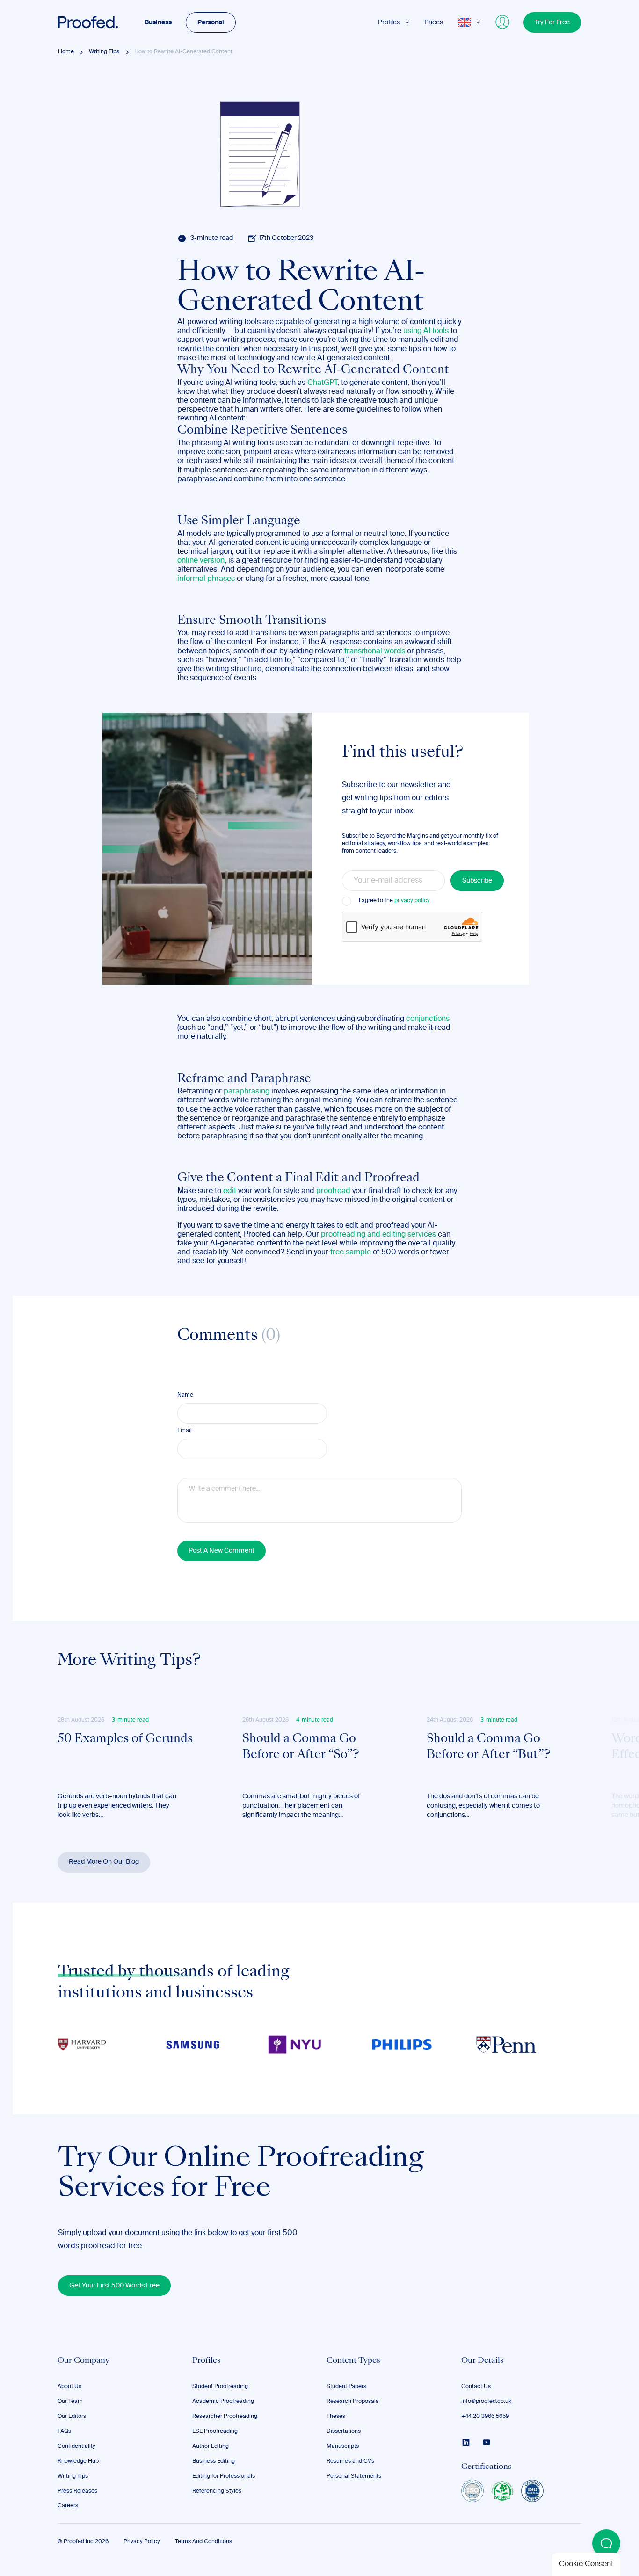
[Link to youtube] (487, 2442)
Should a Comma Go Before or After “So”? (301, 1747)
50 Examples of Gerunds (125, 1739)
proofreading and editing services (378, 1235)
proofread (333, 1191)
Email (185, 1431)
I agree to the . (395, 901)
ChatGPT (322, 383)
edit (230, 1191)
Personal (211, 22)
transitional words (375, 651)
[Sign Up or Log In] (503, 22)
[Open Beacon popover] (606, 2543)
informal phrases (206, 579)
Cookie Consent (586, 2564)
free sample (351, 1252)
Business (158, 22)
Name (185, 1395)
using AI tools (426, 331)
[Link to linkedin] (466, 2442)
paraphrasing (247, 1092)
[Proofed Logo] (88, 22)
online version (201, 561)
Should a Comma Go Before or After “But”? (489, 1747)
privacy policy (412, 901)
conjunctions (428, 1019)
